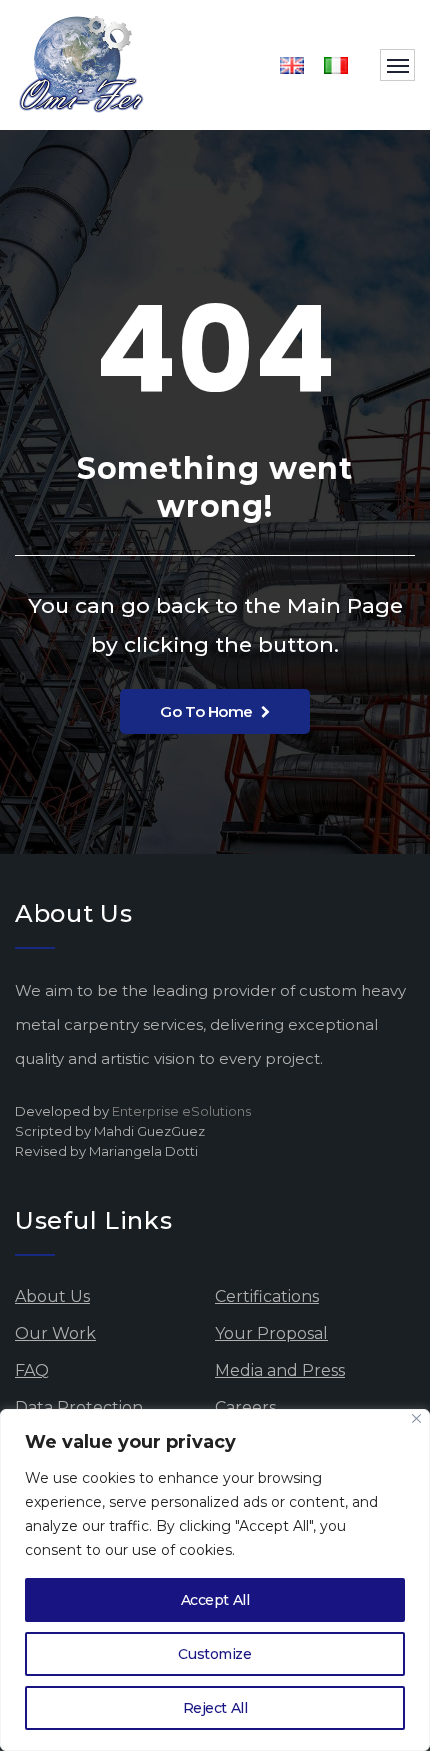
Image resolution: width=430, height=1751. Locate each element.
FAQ (32, 1370)
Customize (214, 1654)
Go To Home (206, 711)
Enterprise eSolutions (181, 1111)
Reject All (215, 1708)
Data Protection (79, 1407)
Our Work (55, 1333)
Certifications (267, 1296)
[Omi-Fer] (82, 65)
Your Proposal (271, 1333)
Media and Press (280, 1370)
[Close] (416, 1418)
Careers (245, 1407)
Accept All (215, 1600)
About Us (52, 1296)
